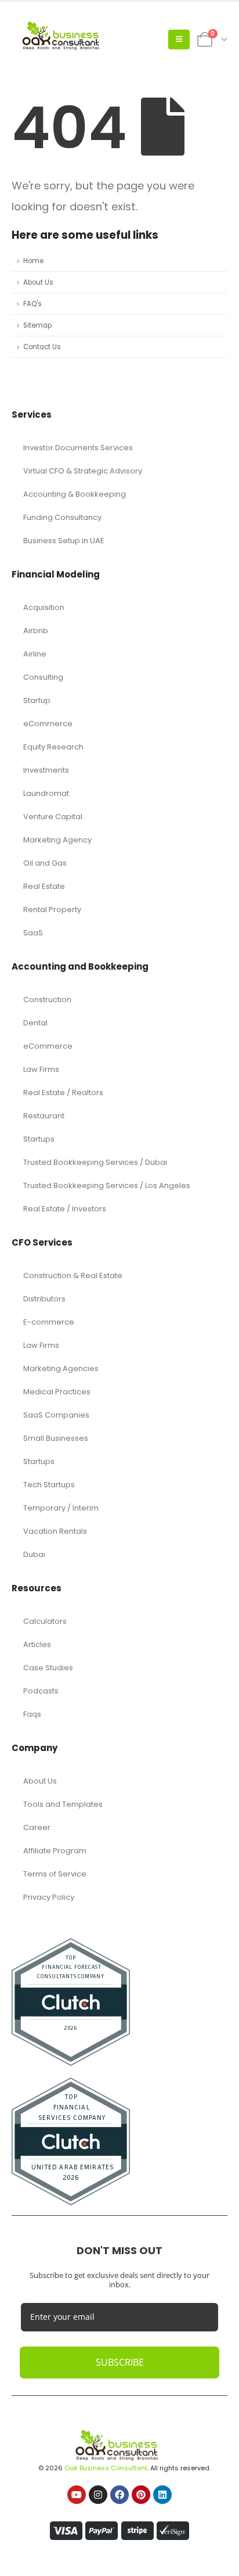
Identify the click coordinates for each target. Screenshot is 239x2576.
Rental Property (52, 910)
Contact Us (42, 347)
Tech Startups (49, 1485)
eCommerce (48, 724)
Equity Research (53, 747)
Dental (35, 1023)
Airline (35, 654)
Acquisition (44, 607)
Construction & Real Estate (73, 1276)
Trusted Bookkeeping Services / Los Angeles (107, 1185)
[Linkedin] (162, 2495)
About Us (38, 282)
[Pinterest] (141, 2495)
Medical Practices (57, 1392)
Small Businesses (56, 1438)
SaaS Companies (56, 1415)
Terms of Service (55, 1874)
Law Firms (41, 1069)
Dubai (34, 1554)
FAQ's (32, 304)
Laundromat (46, 793)
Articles (37, 1644)
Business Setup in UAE (64, 541)
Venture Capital (53, 817)
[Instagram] (98, 2495)
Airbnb (36, 631)
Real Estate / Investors (65, 1209)
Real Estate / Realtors (63, 1093)
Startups (39, 1139)
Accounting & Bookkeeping (75, 494)
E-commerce (49, 1322)
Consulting (43, 677)
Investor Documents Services (78, 448)
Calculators (45, 1621)
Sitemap (37, 325)
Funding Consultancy (62, 517)
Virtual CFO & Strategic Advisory (83, 471)
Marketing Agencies (61, 1368)
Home (33, 261)
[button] (179, 40)
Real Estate (44, 886)
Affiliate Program (55, 1851)
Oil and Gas (45, 863)
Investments (46, 770)
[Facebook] (119, 2495)
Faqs (32, 1714)
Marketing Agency (57, 840)
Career (37, 1827)
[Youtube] (77, 2495)
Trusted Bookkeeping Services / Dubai (95, 1162)
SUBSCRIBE (120, 2362)
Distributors (44, 1299)
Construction (47, 1000)
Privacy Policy (49, 1897)
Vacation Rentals (55, 1531)
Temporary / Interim (61, 1508)
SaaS (33, 933)
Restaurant (44, 1116)
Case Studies (48, 1668)
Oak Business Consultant (106, 2468)
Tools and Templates (63, 1804)
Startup (37, 700)
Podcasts (41, 1691)
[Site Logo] (64, 40)
